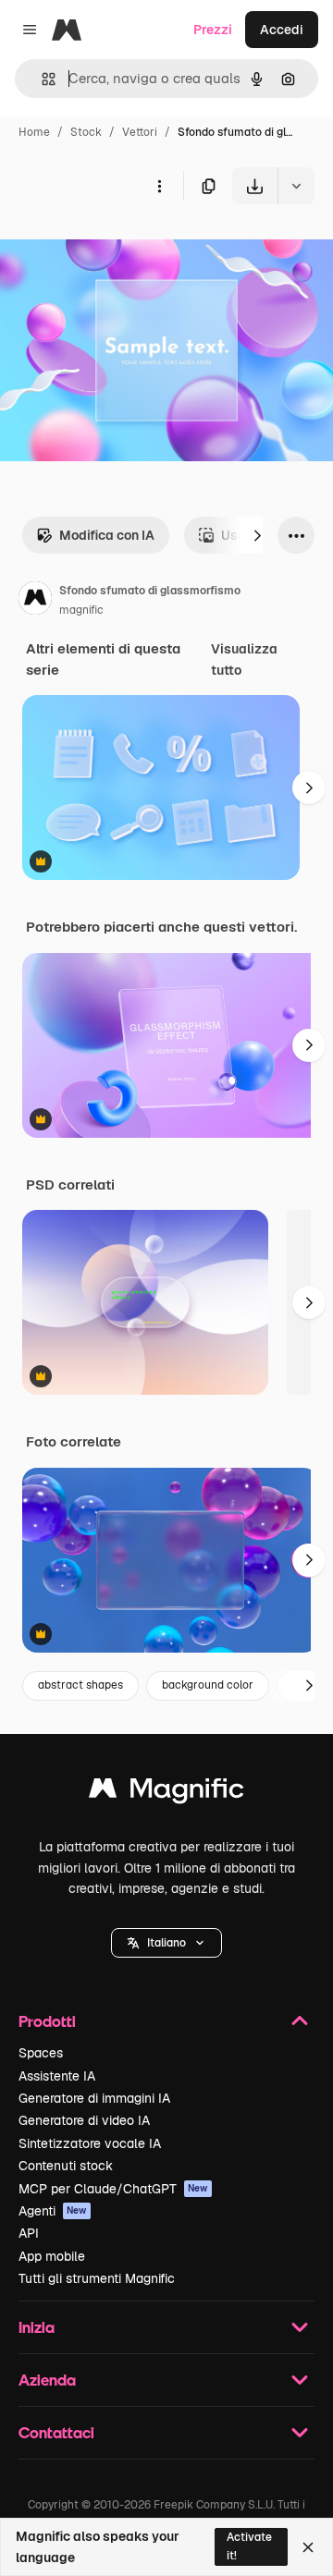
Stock (86, 132)
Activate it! (249, 2546)
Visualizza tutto (244, 659)
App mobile (52, 2256)
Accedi (282, 30)
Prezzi (213, 30)
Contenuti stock (66, 2166)
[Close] (308, 2547)
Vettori (140, 132)
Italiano (166, 1943)
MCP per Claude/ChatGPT (113, 2189)
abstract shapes (80, 1685)
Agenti (53, 2211)
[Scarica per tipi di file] (296, 186)
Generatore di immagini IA (94, 2098)
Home (34, 132)
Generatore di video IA (84, 2120)
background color (208, 1685)
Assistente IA (57, 2076)
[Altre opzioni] (159, 186)
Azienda (47, 2380)
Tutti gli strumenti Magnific (97, 2278)
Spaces (41, 2053)
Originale (122, 247)
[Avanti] (257, 535)
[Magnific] (166, 1793)
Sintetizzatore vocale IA (90, 2143)
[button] (166, 1943)
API (29, 2233)
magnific (81, 610)
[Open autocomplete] (41, 79)
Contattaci (56, 2432)
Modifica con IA (107, 535)
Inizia (37, 2327)
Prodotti (47, 2021)
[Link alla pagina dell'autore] (35, 601)
